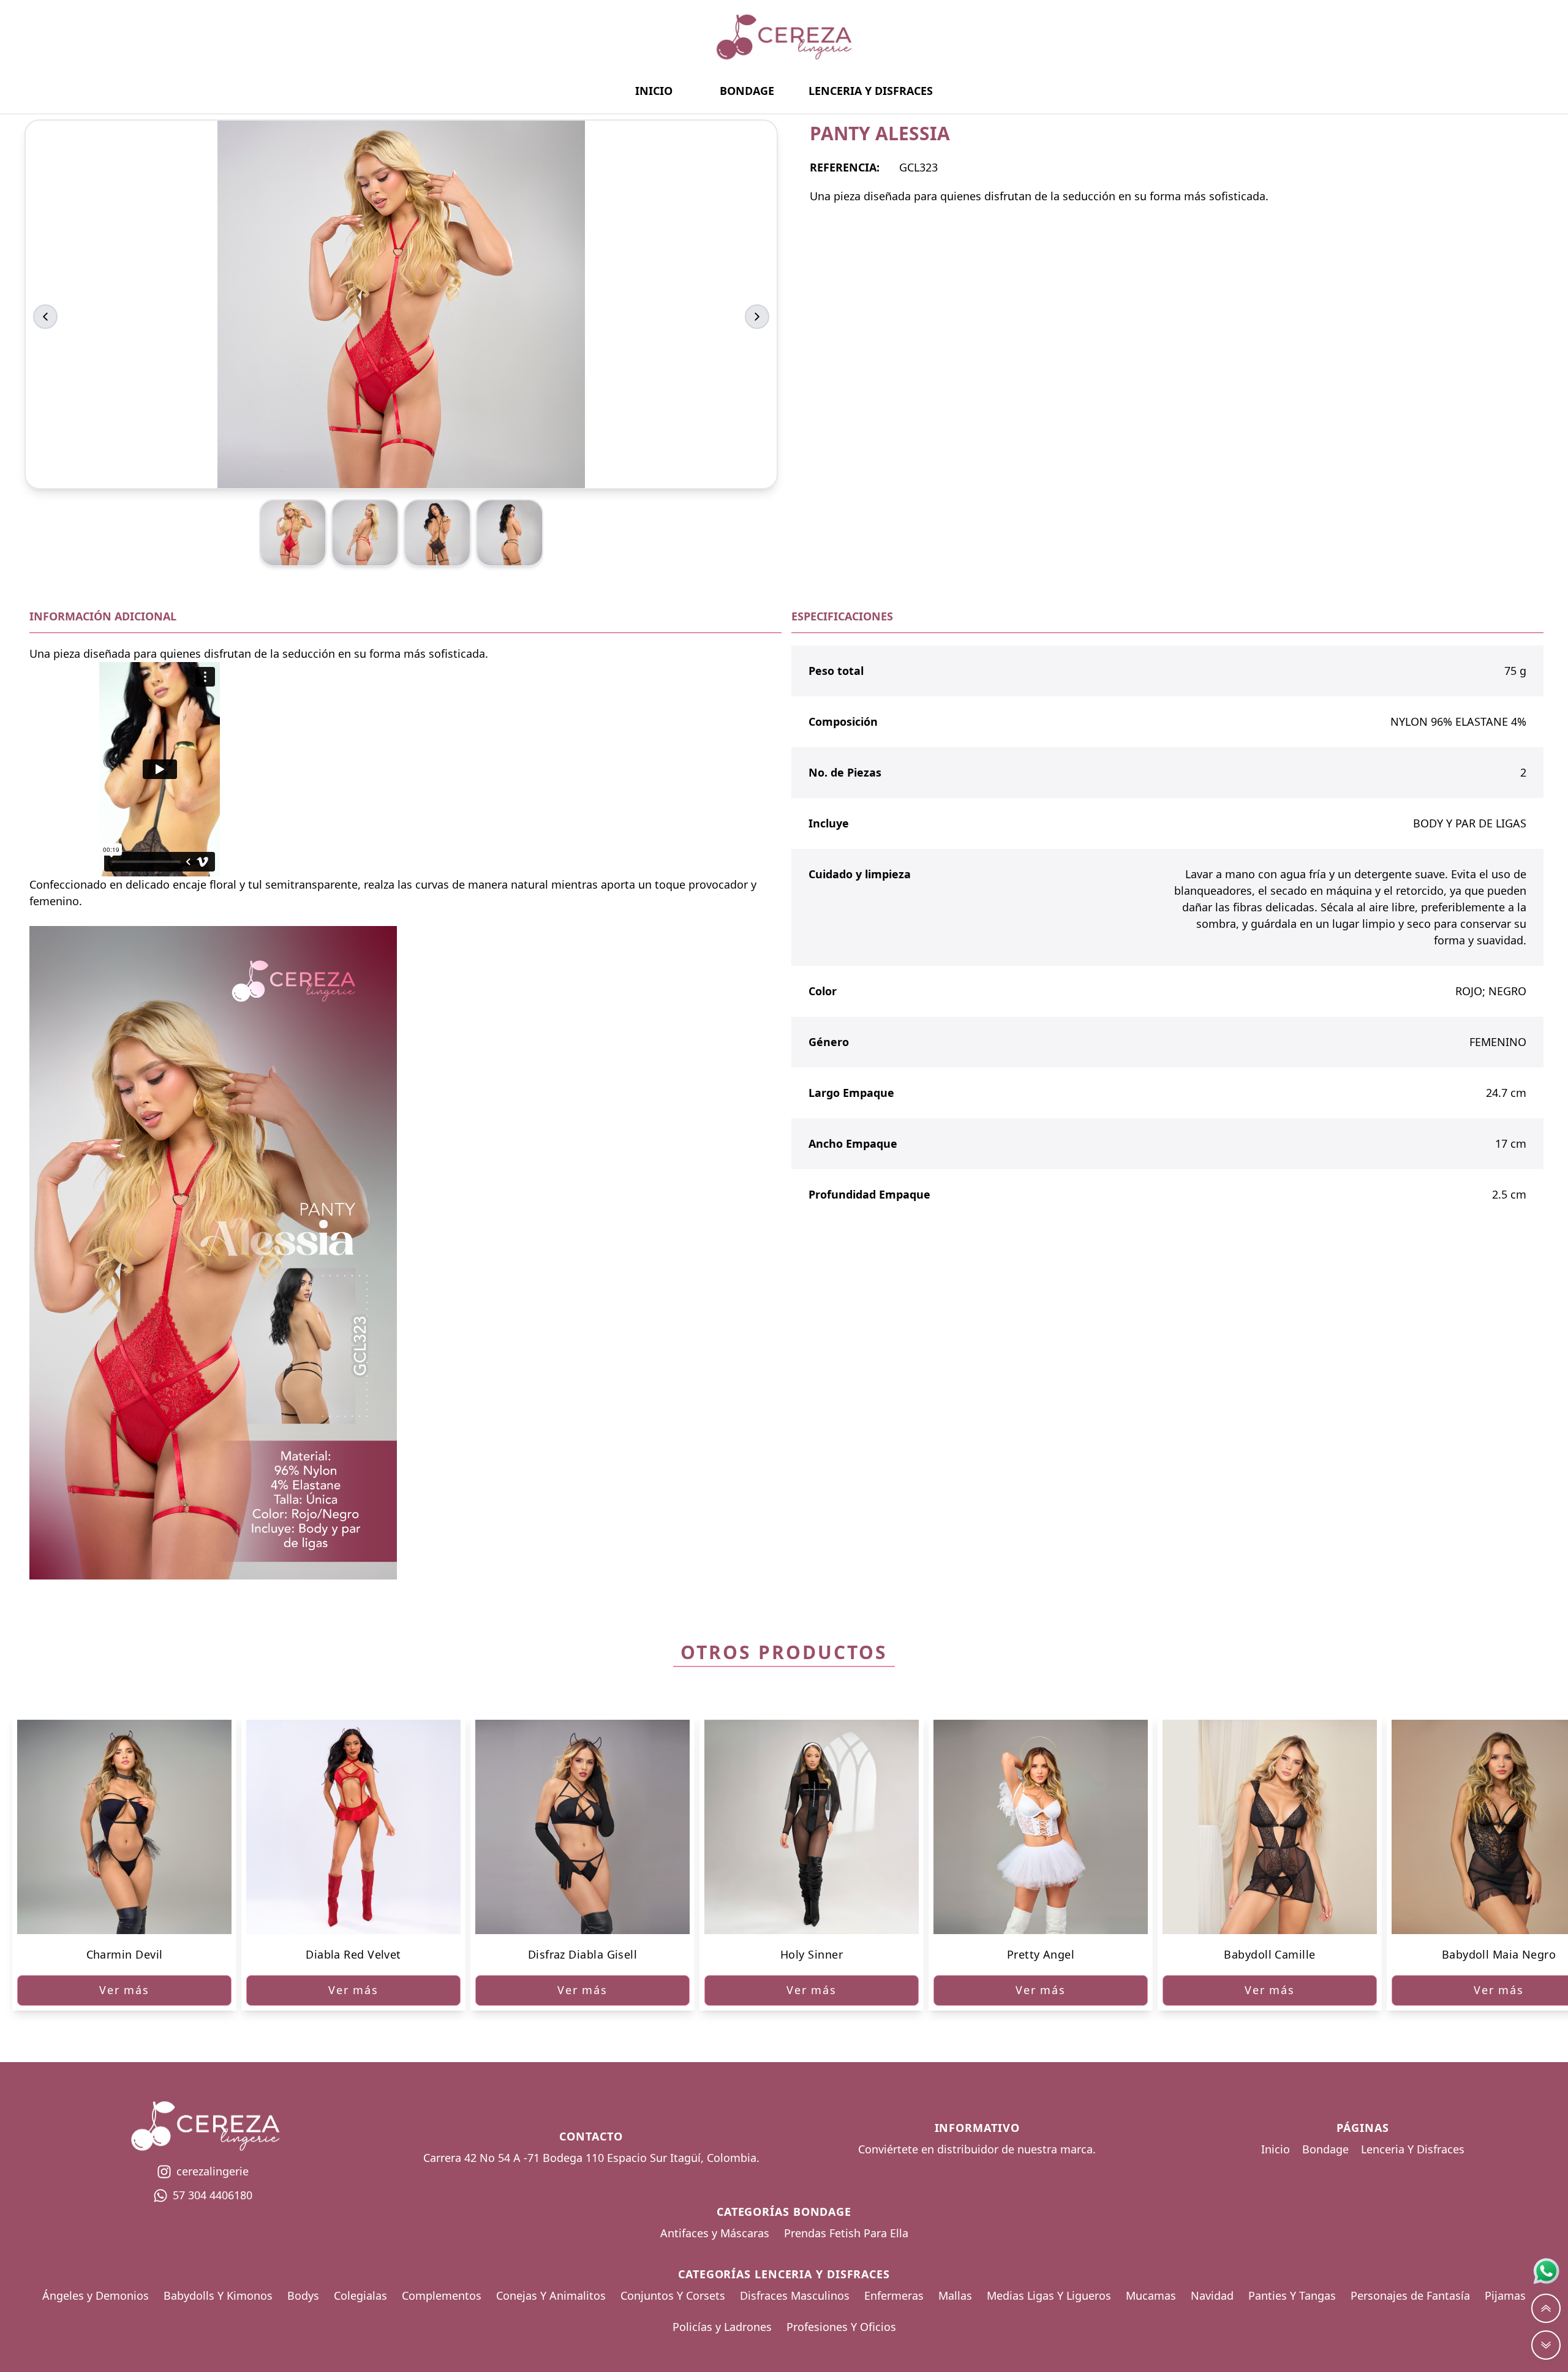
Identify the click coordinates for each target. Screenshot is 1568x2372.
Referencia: (845, 167)
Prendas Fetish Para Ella (846, 2233)
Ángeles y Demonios (96, 2295)
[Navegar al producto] (124, 1827)
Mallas (955, 2295)
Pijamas (1505, 2295)
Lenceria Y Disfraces (871, 91)
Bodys (303, 2295)
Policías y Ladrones (722, 2327)
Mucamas (1151, 2295)
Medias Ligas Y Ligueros (1049, 2295)
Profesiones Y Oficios (841, 2327)
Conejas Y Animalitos (551, 2295)
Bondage (747, 91)
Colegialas (360, 2295)
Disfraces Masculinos (795, 2295)
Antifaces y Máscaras (715, 2233)
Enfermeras (894, 2295)
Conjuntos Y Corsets (673, 2295)
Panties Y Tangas (1292, 2295)
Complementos (442, 2295)
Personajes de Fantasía (1410, 2295)
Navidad (1212, 2295)
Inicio (654, 91)
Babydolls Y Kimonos (218, 2295)
